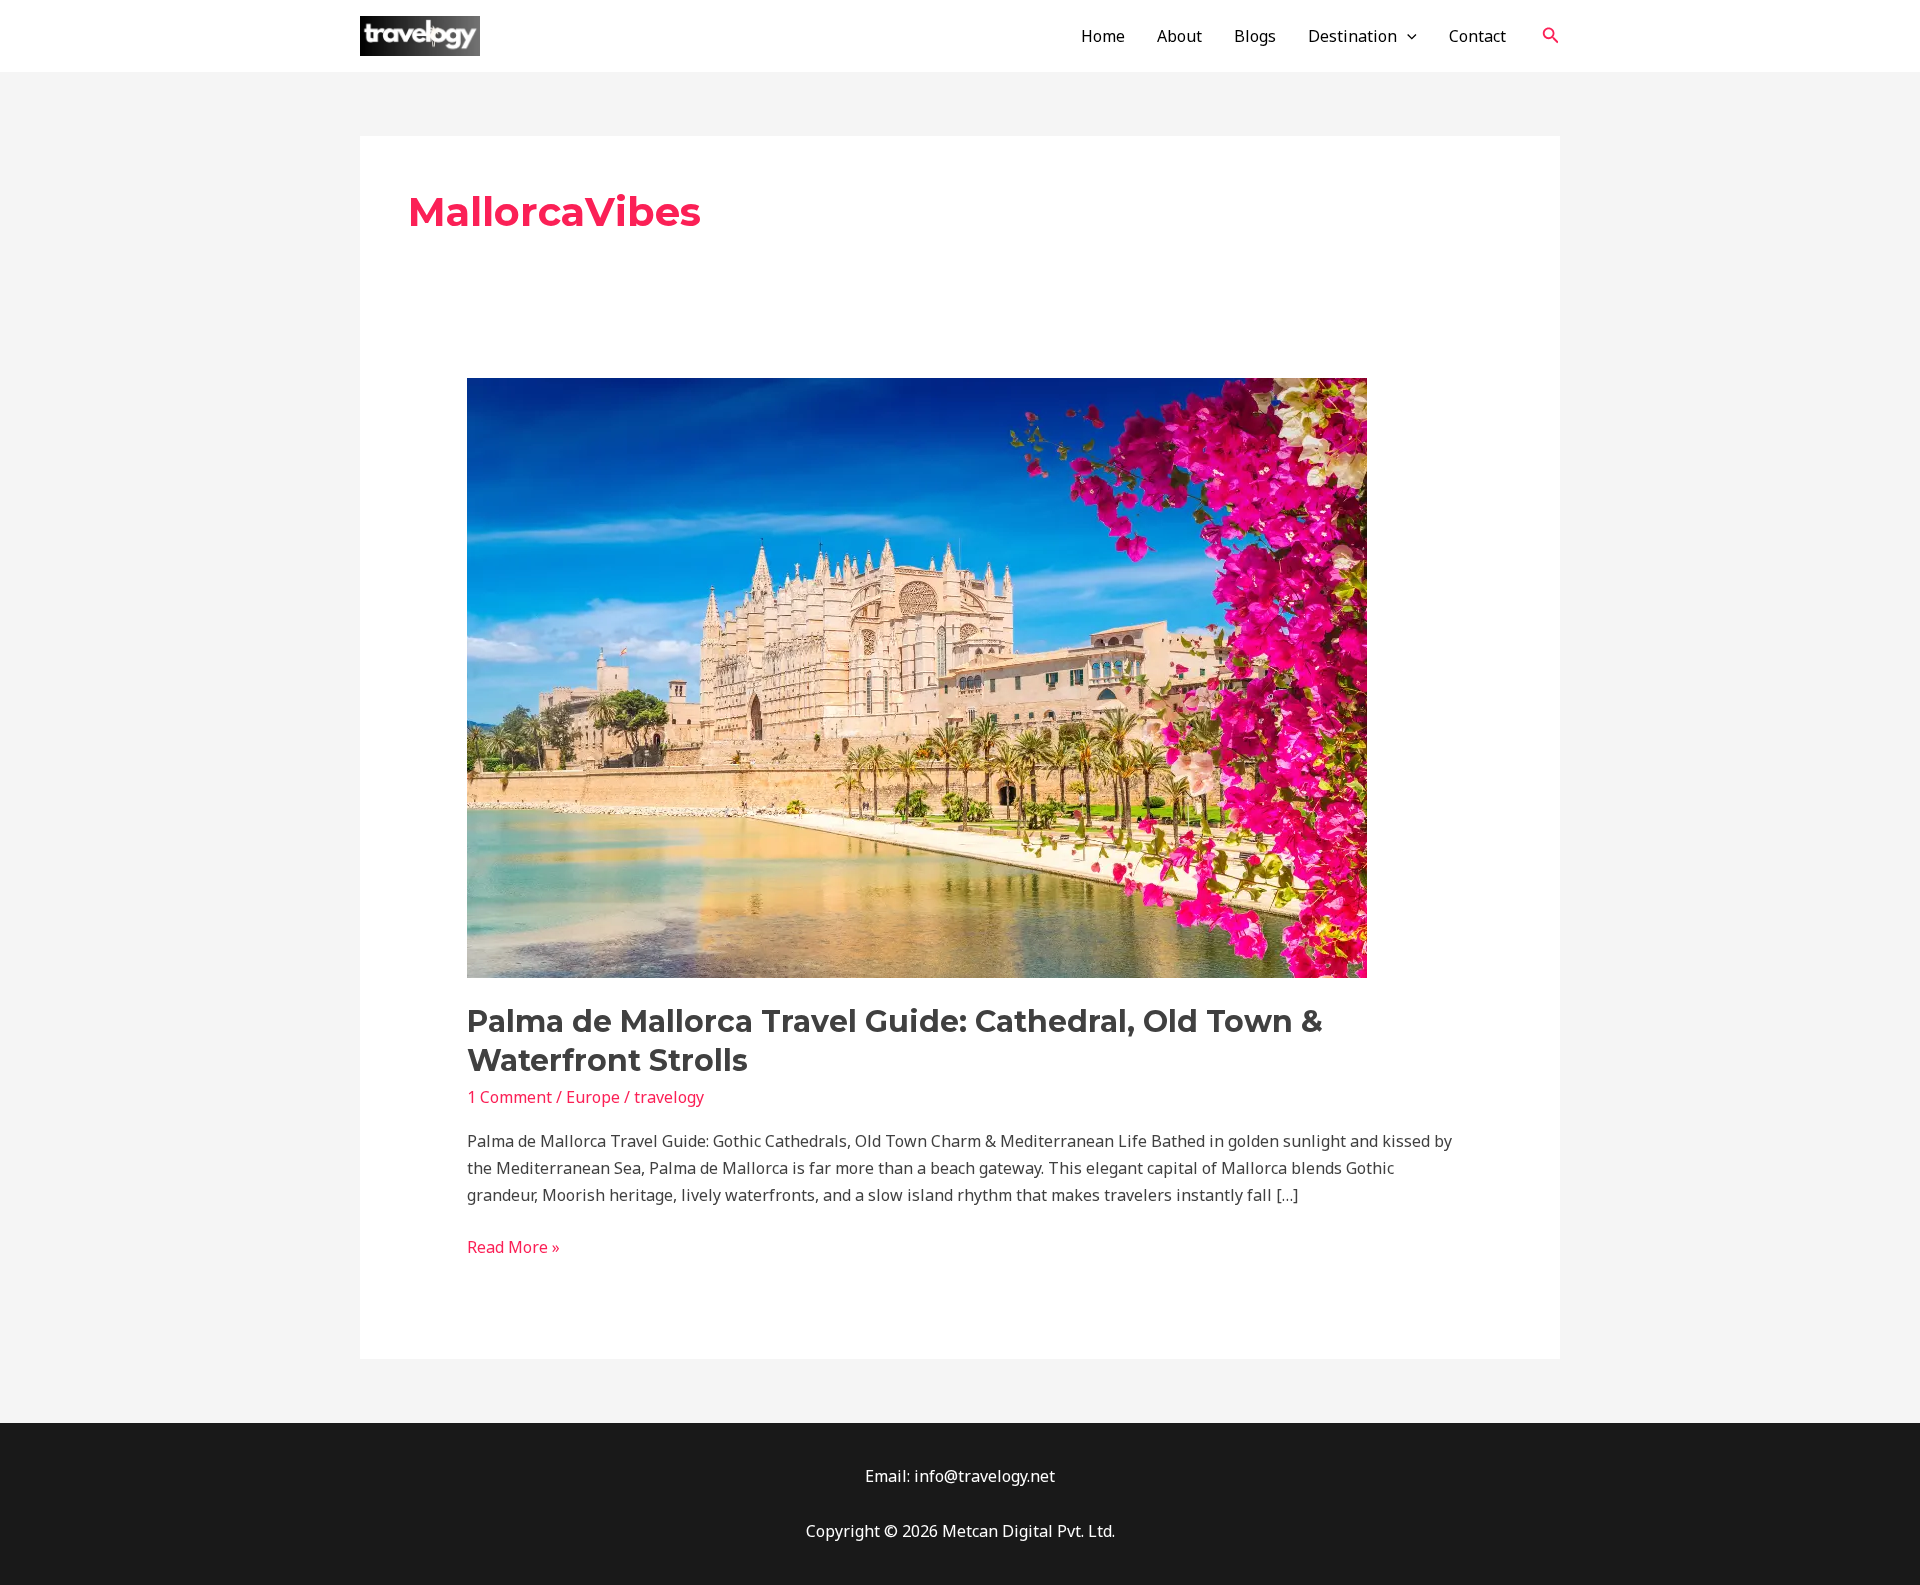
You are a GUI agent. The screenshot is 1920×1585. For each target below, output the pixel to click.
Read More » (513, 1246)
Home (1103, 36)
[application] (1407, 36)
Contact (1477, 36)
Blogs (1255, 36)
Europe (593, 1097)
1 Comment (509, 1097)
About (1179, 36)
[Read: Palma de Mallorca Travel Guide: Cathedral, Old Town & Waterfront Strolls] (917, 676)
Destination (1352, 36)
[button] (1551, 36)
